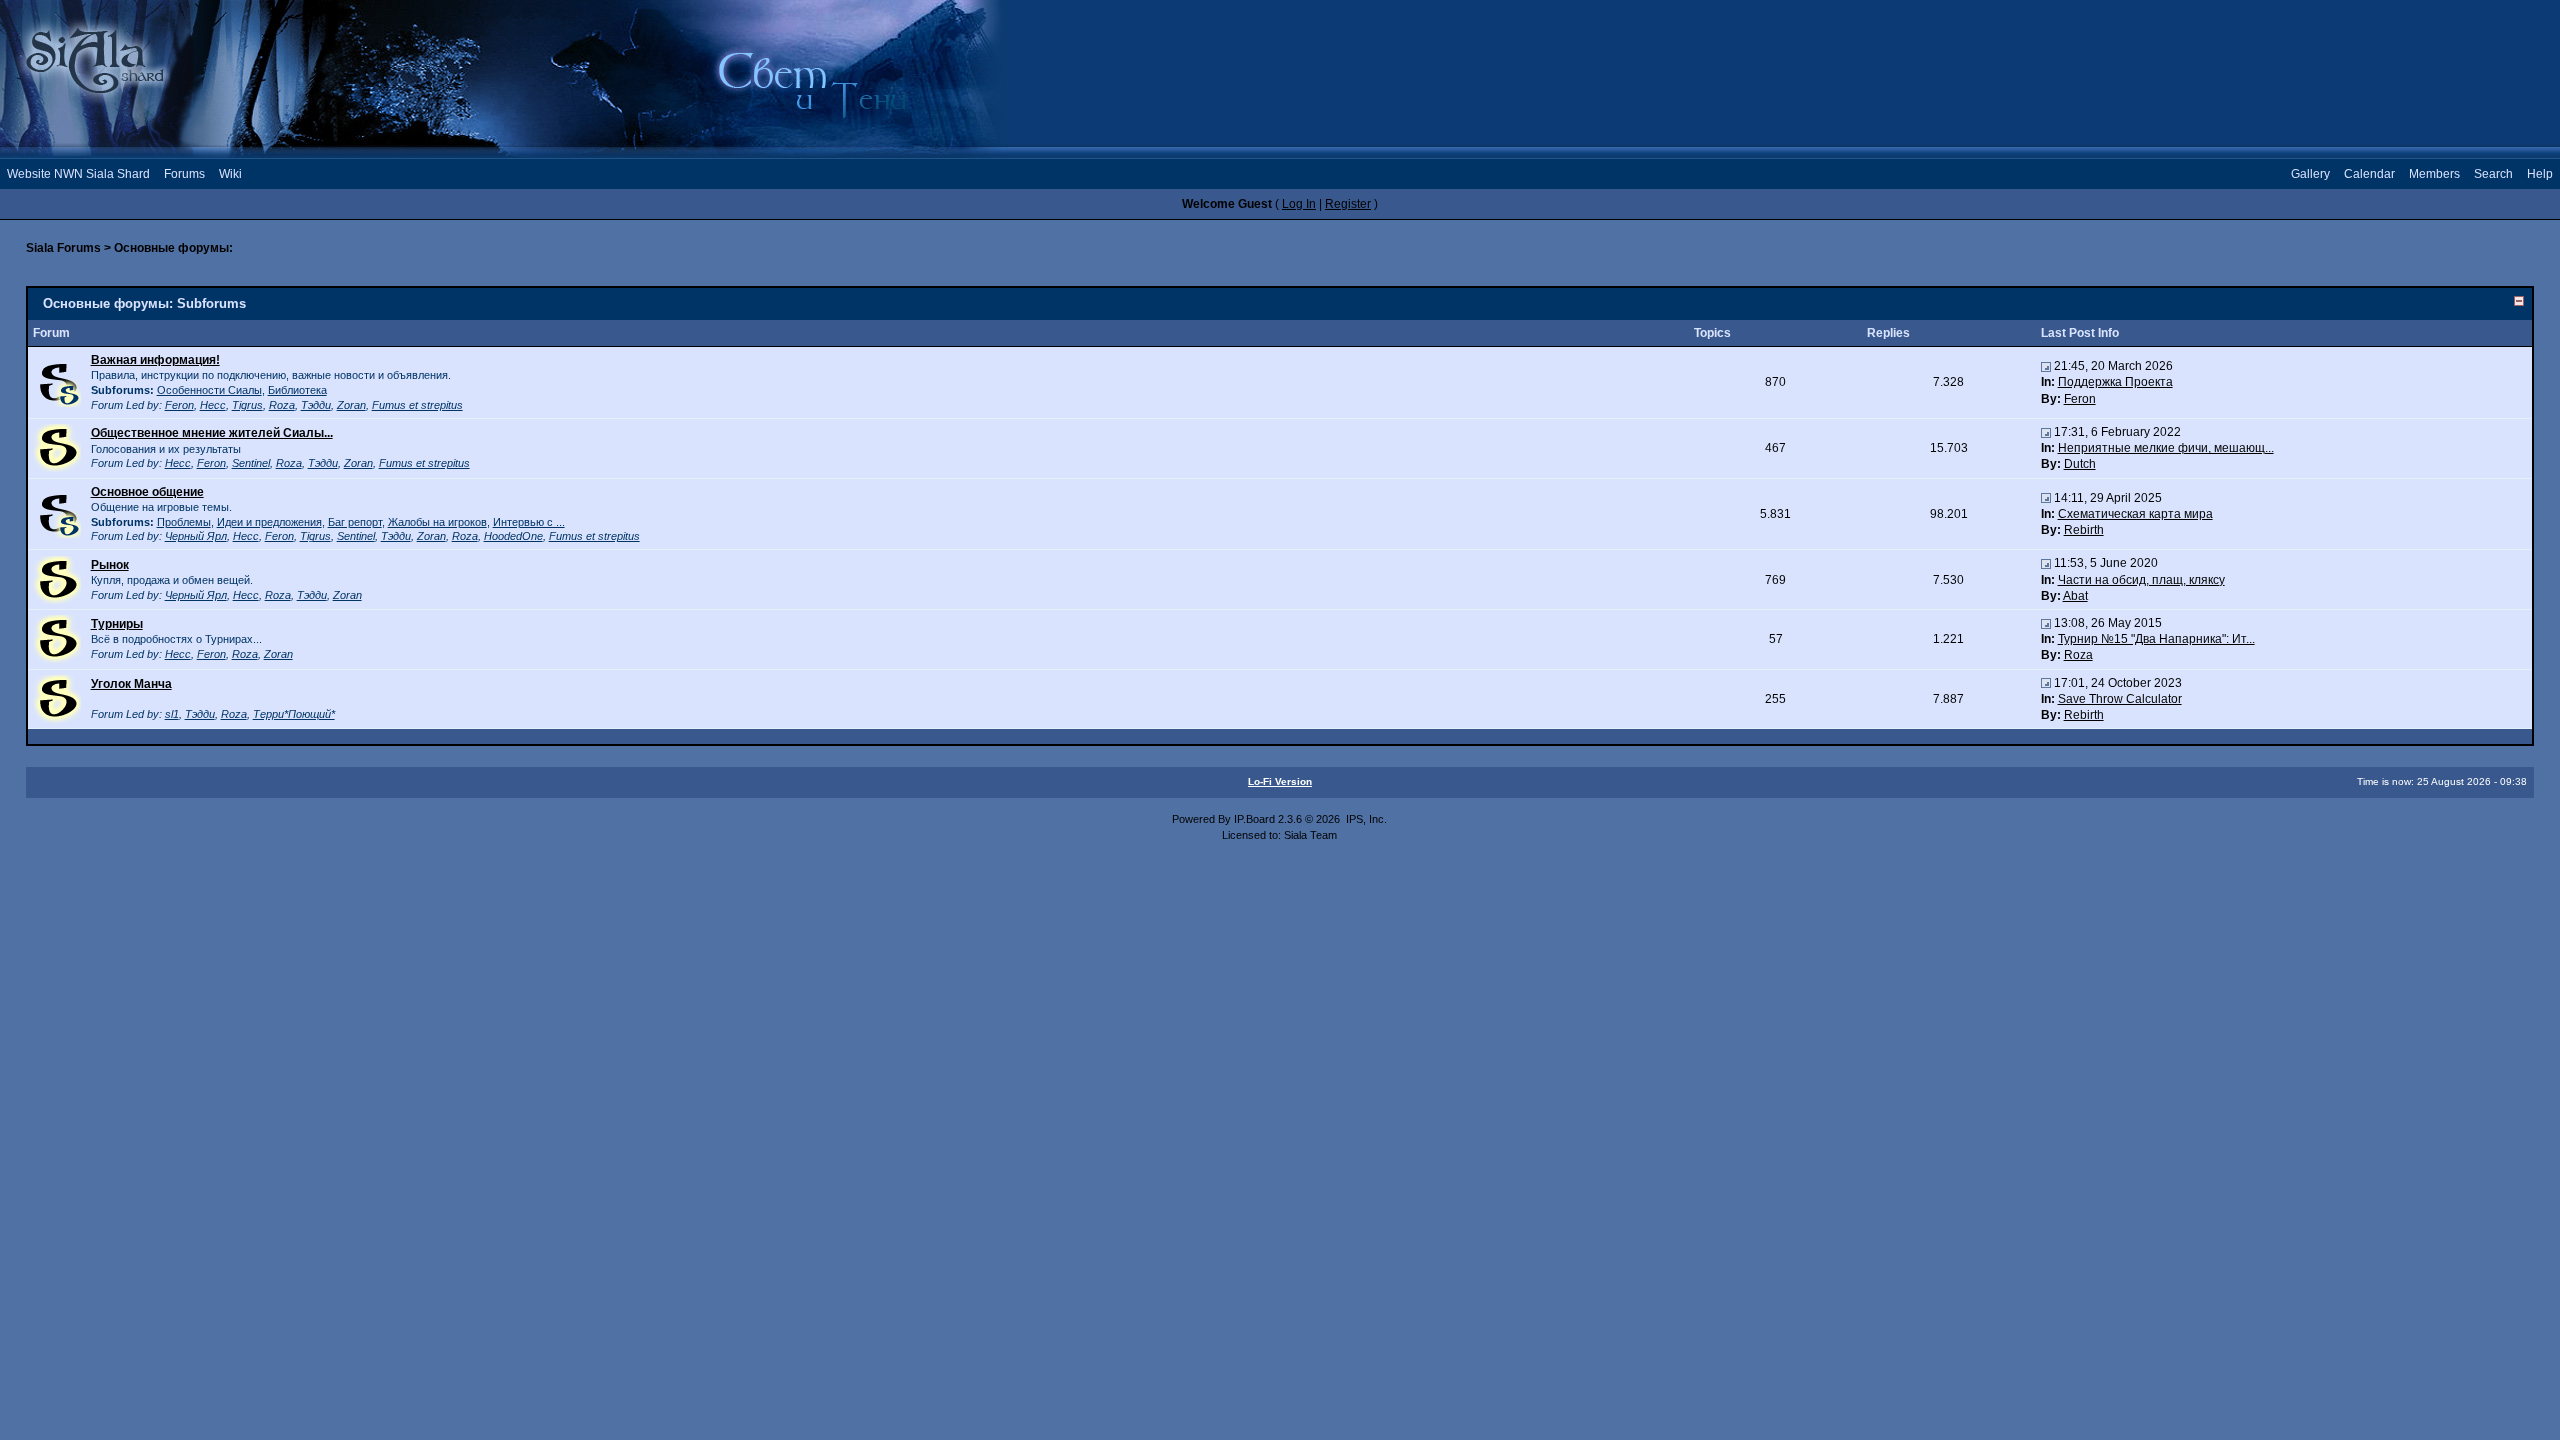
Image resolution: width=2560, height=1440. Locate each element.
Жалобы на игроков (437, 522)
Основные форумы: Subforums (144, 303)
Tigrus (247, 405)
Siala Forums (63, 248)
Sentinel (251, 463)
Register (1348, 204)
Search (2493, 174)
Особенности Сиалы (209, 390)
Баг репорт (355, 522)
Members (2434, 174)
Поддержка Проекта (2115, 382)
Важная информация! (155, 360)
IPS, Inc (1365, 819)
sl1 (172, 714)
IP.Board (1254, 819)
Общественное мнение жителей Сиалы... (212, 433)
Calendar (2369, 174)
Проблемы (184, 522)
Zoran (351, 405)
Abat (2075, 596)
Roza (282, 405)
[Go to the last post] (2046, 366)
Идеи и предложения (269, 522)
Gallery (2310, 174)
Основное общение (147, 492)
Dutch (2080, 464)
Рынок (110, 565)
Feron (179, 405)
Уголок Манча (131, 684)
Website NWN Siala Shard (78, 174)
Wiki (230, 174)
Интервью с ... (529, 522)
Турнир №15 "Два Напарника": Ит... (2156, 639)
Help (2540, 174)
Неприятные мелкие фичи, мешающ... (2166, 448)
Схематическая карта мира (2135, 514)
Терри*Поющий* (294, 714)
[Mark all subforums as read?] (57, 382)
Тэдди (316, 405)
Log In (1299, 204)
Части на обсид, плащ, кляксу (2141, 580)
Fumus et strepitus (417, 405)
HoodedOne (513, 536)
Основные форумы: (173, 248)
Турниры (117, 624)
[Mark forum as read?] (57, 447)
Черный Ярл (196, 536)
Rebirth (2084, 530)
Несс (213, 405)
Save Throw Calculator (2120, 699)
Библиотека (297, 390)
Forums (184, 174)
